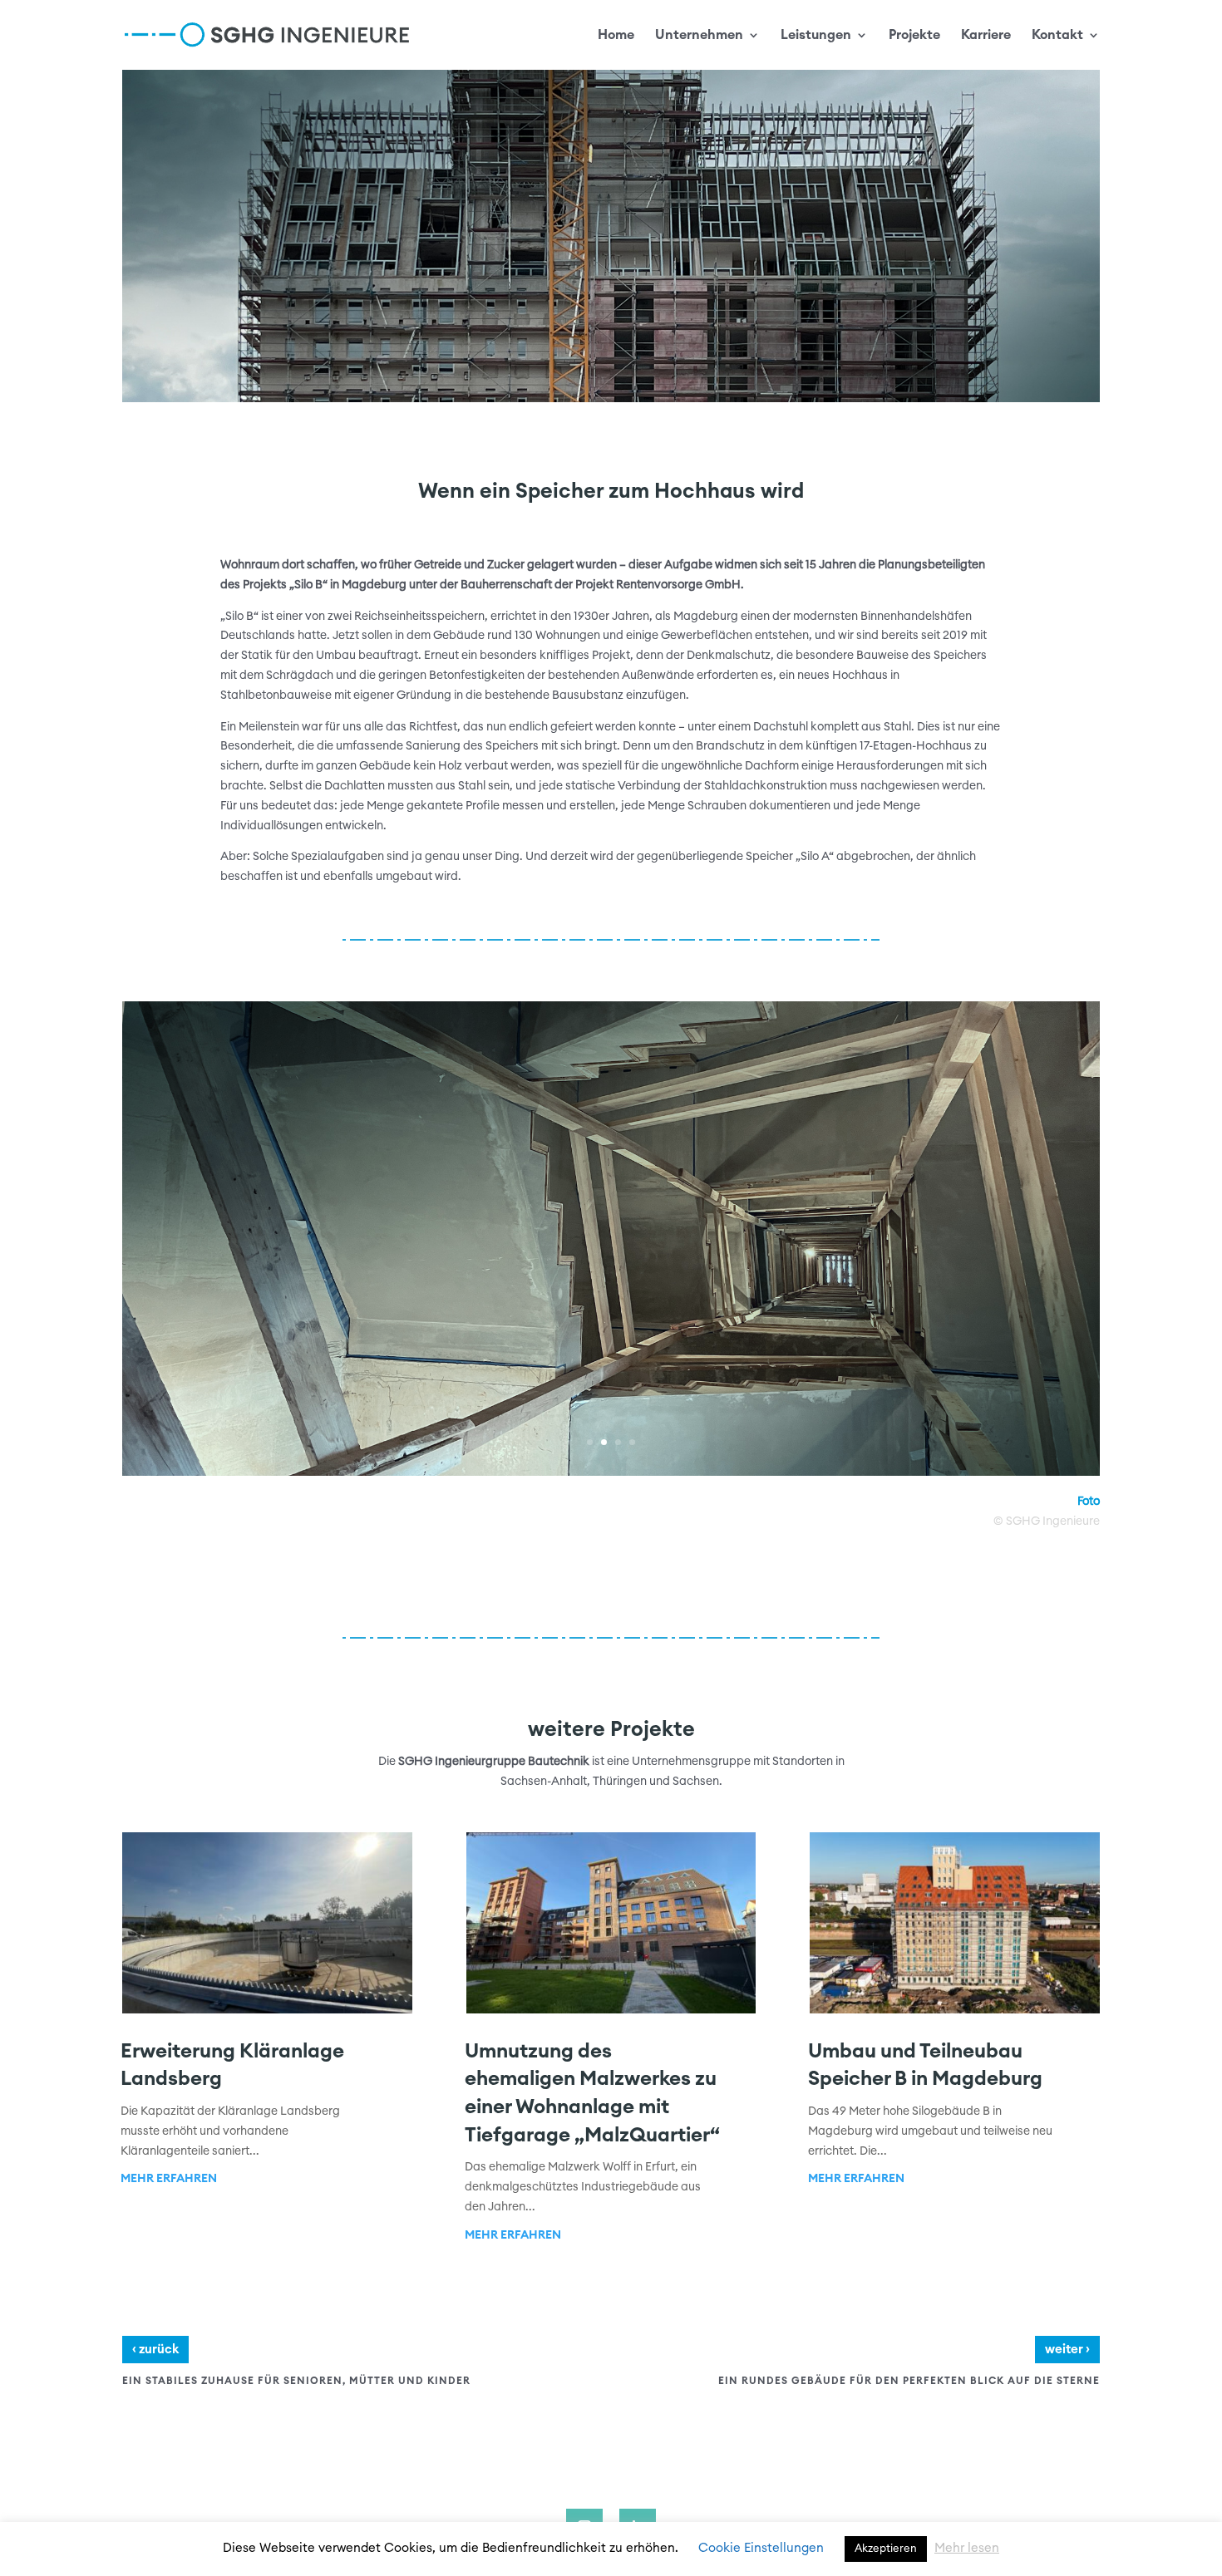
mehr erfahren (169, 2179)
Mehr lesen (967, 2548)
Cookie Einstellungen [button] (761, 2548)
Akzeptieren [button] (886, 2549)
